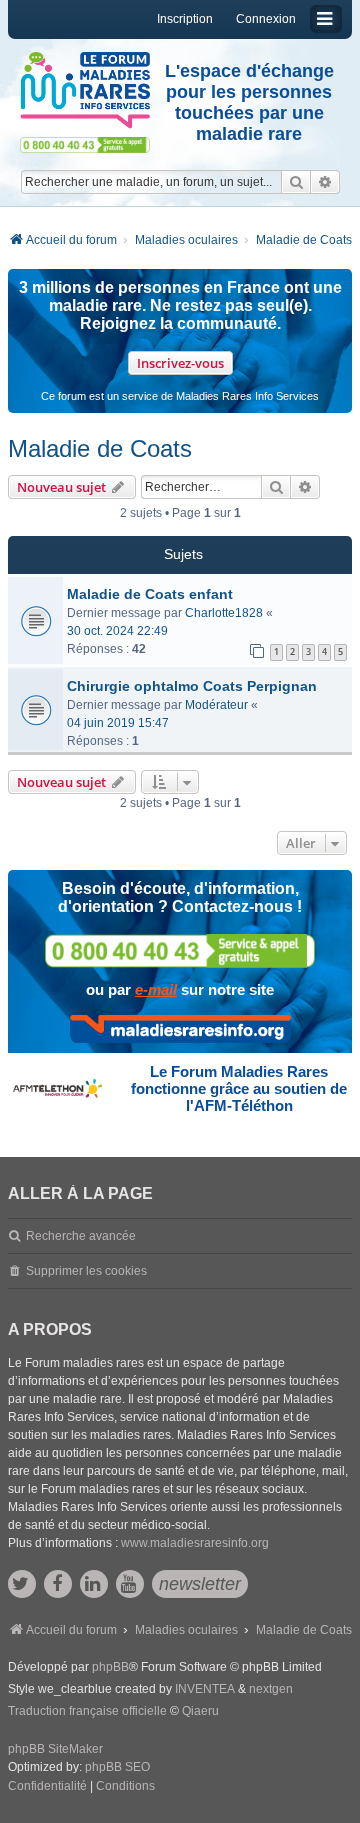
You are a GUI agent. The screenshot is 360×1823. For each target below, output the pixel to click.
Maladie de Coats (100, 448)
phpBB (110, 1667)
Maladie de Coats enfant (150, 594)
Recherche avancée (81, 1236)
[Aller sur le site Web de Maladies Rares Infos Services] (180, 1029)
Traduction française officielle (87, 1711)
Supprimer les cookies (86, 1271)
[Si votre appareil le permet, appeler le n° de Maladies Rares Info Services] (180, 950)
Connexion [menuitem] (266, 19)
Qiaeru (200, 1711)
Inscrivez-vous (180, 363)
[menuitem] (47, 1787)
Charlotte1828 (224, 613)
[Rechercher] (296, 182)
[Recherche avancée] (325, 182)
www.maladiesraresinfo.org (195, 1543)
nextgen (271, 1689)
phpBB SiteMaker (55, 1749)
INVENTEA (205, 1689)
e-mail (156, 989)
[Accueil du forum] (85, 90)
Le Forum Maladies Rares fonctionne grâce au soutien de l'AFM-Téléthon (239, 1088)
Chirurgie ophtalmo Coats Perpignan (192, 686)
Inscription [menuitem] (185, 19)
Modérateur (216, 705)
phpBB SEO (117, 1767)
